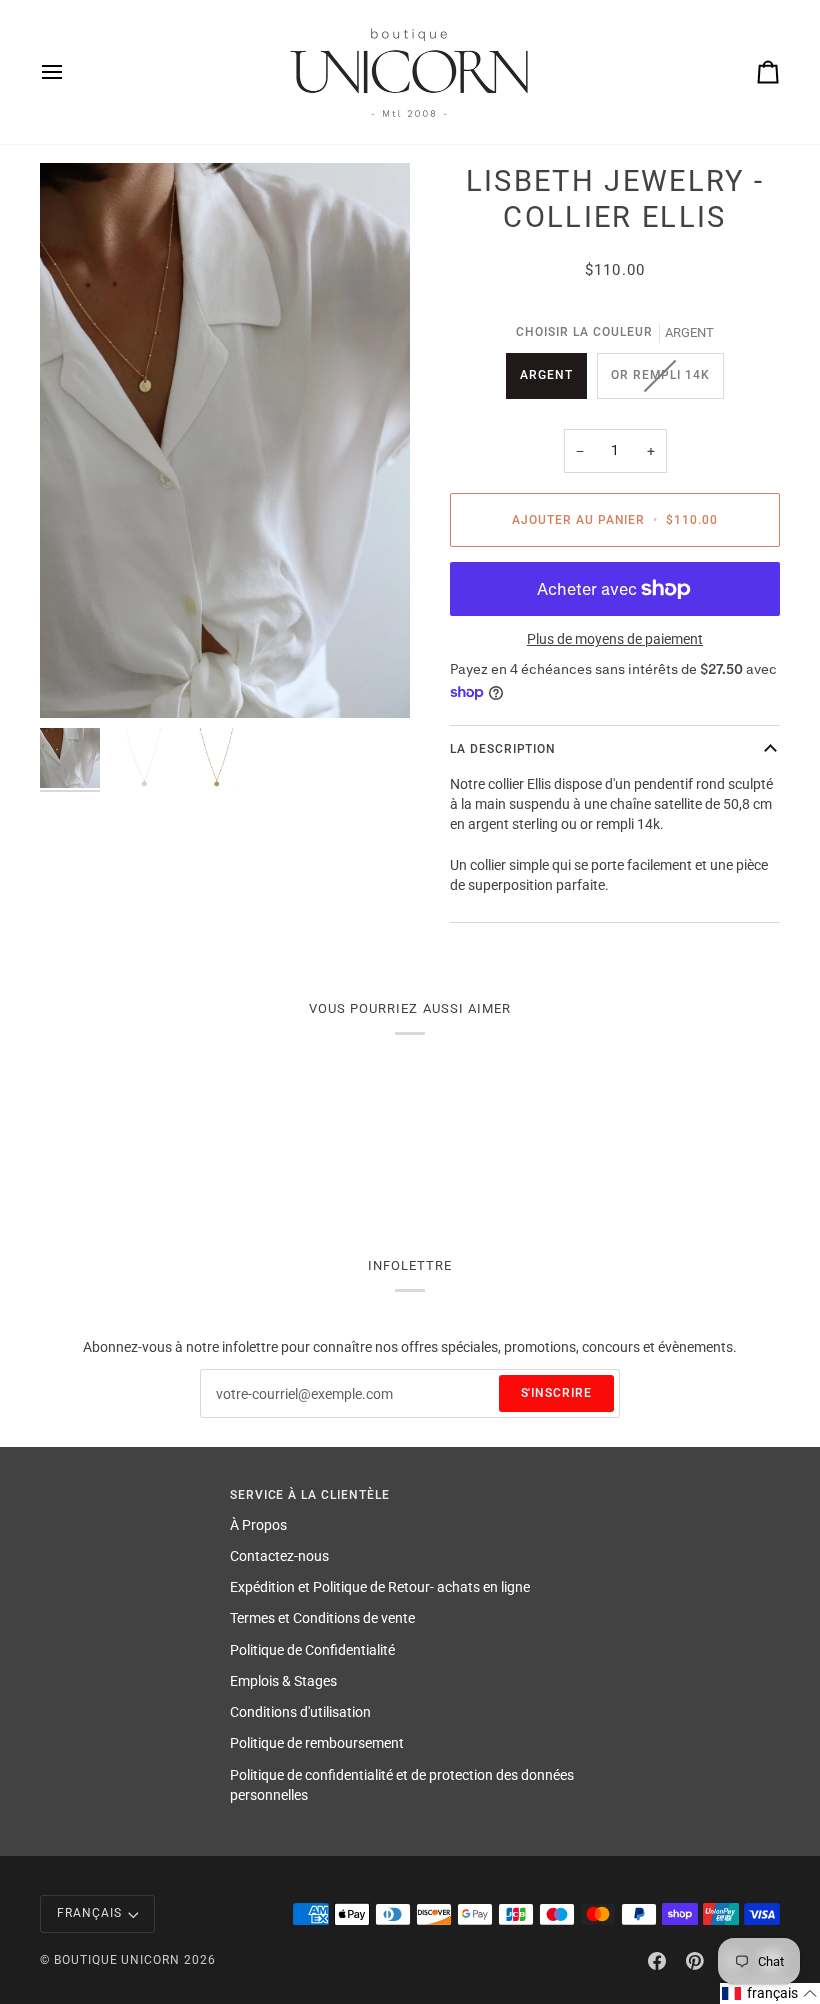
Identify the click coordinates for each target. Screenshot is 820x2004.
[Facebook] (657, 1961)
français (89, 1913)
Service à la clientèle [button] (310, 1495)
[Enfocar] (225, 440)
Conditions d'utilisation (300, 1712)
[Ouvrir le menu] (70, 72)
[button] (770, 1993)
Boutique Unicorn (117, 1960)
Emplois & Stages (283, 1681)
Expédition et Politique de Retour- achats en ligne (380, 1587)
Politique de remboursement (317, 1743)
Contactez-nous (279, 1556)
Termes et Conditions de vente (322, 1618)
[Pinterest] (695, 1961)
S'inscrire (557, 1393)
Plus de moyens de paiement (615, 639)
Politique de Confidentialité (312, 1650)
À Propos (258, 1525)
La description (503, 749)
